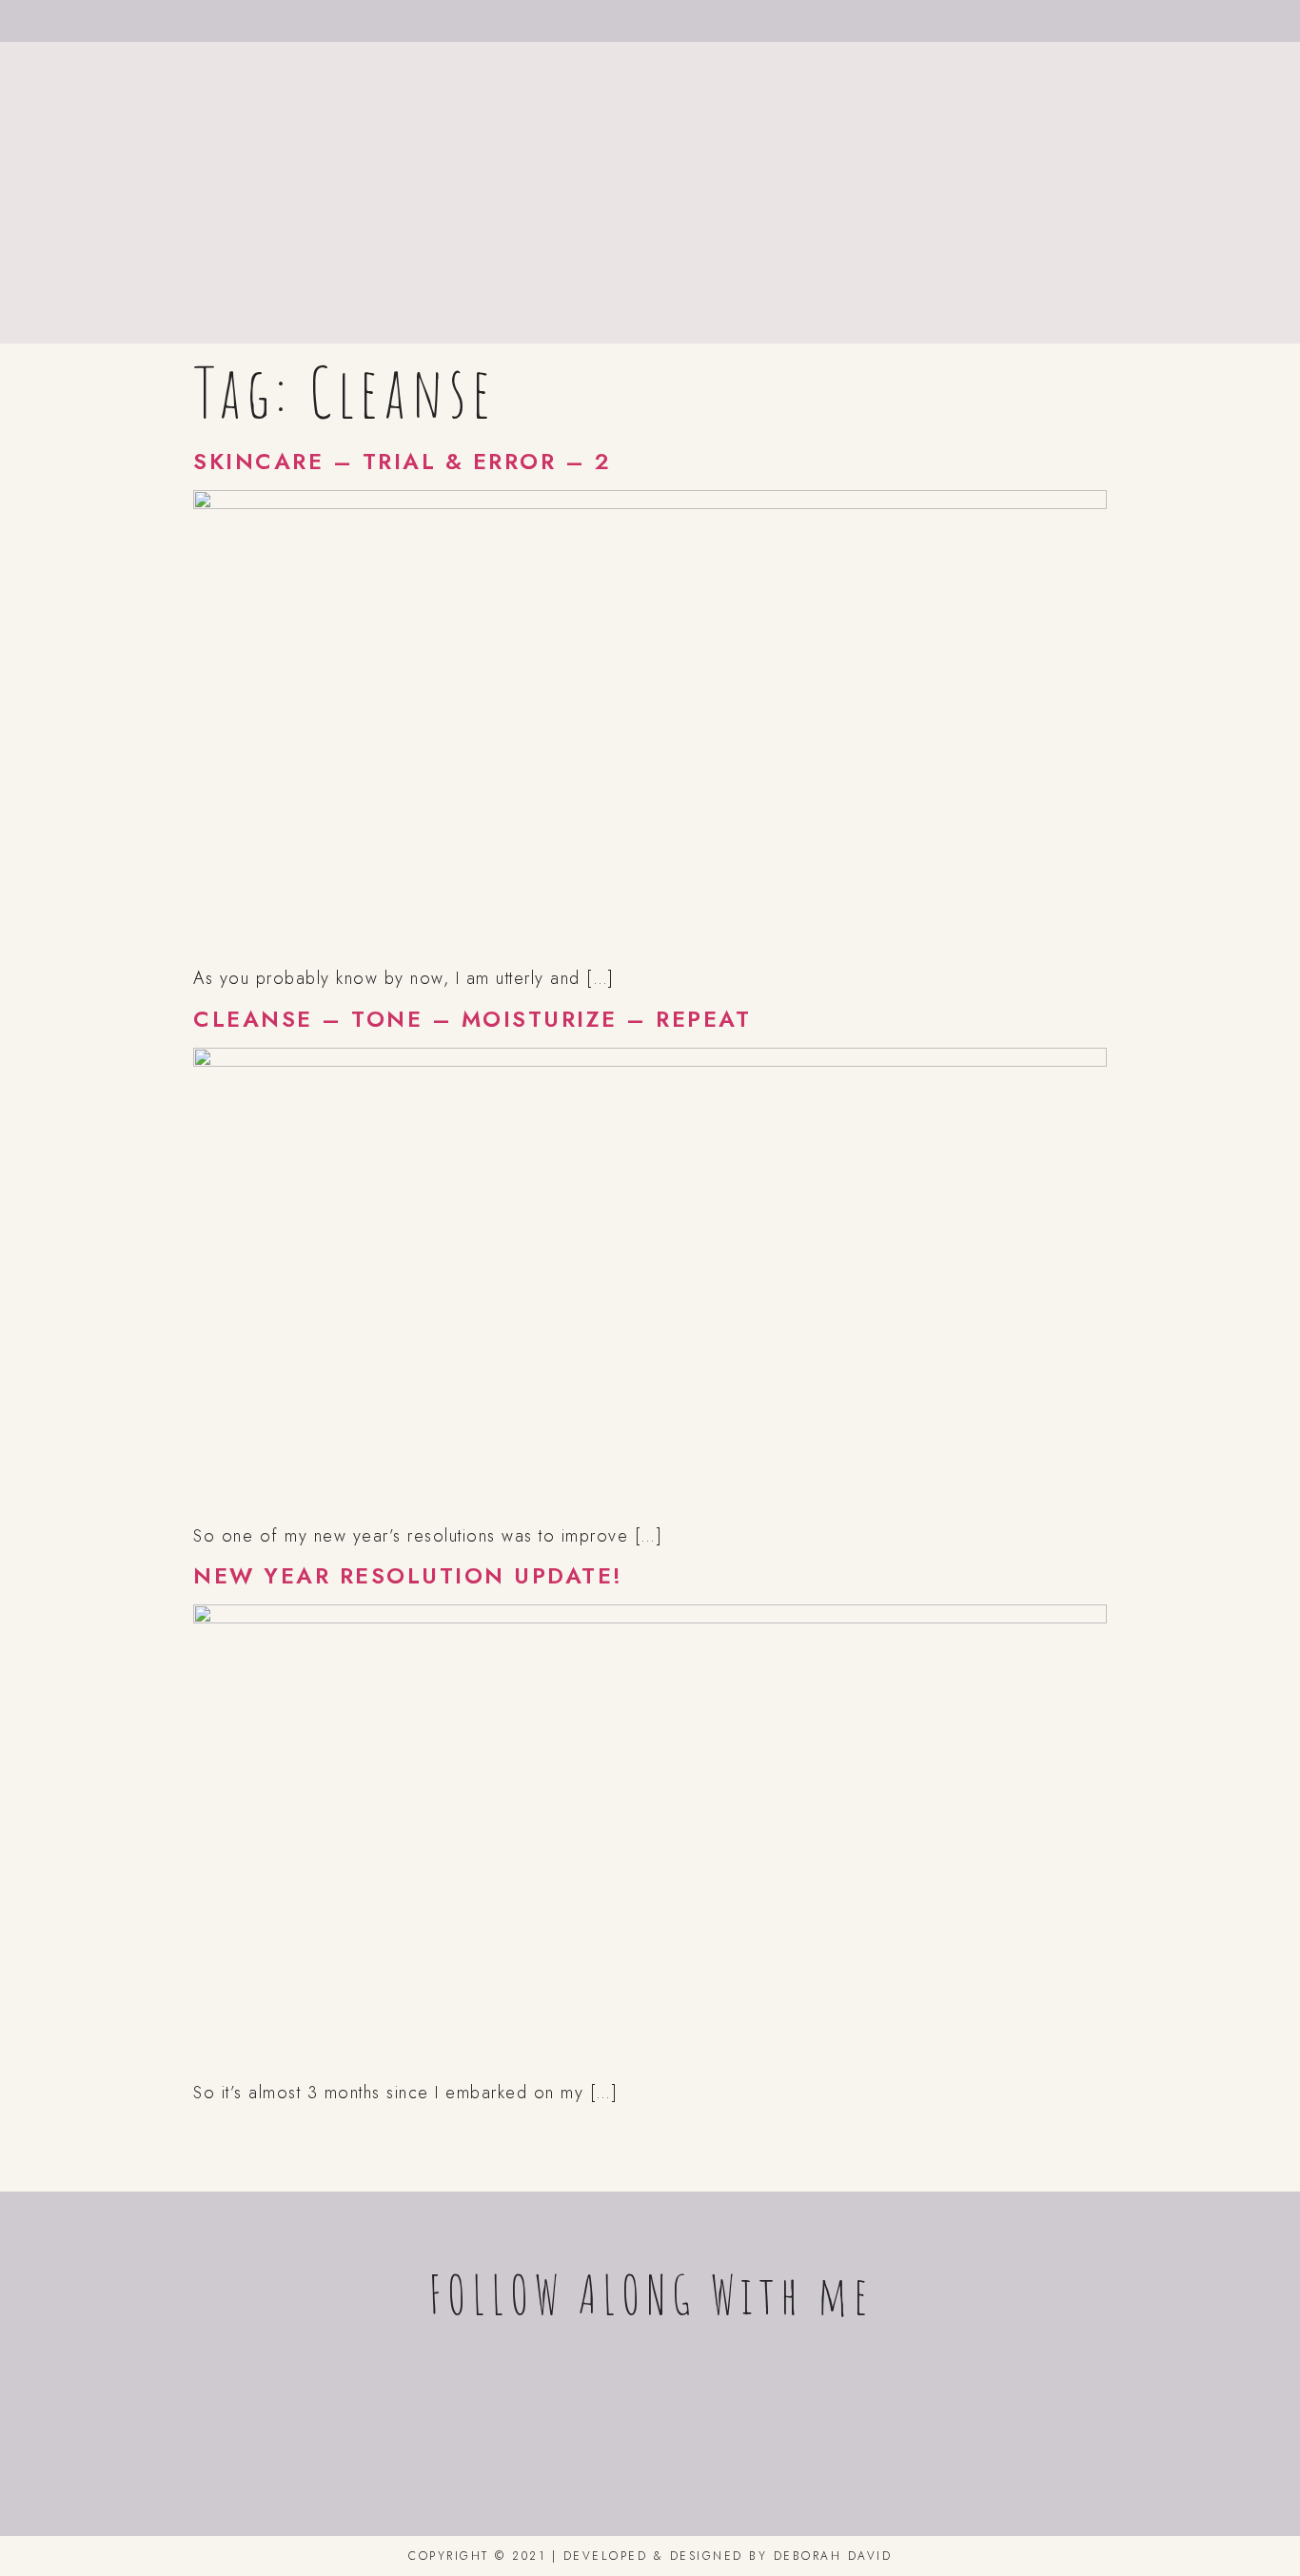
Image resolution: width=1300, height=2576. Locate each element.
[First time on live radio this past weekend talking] (776, 2423)
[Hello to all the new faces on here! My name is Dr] (524, 2423)
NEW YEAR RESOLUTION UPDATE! (408, 1576)
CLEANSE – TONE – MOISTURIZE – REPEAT (472, 1019)
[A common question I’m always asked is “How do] (1027, 2423)
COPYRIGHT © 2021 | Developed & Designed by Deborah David (650, 2556)
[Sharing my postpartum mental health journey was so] (273, 2423)
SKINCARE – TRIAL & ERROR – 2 (402, 462)
